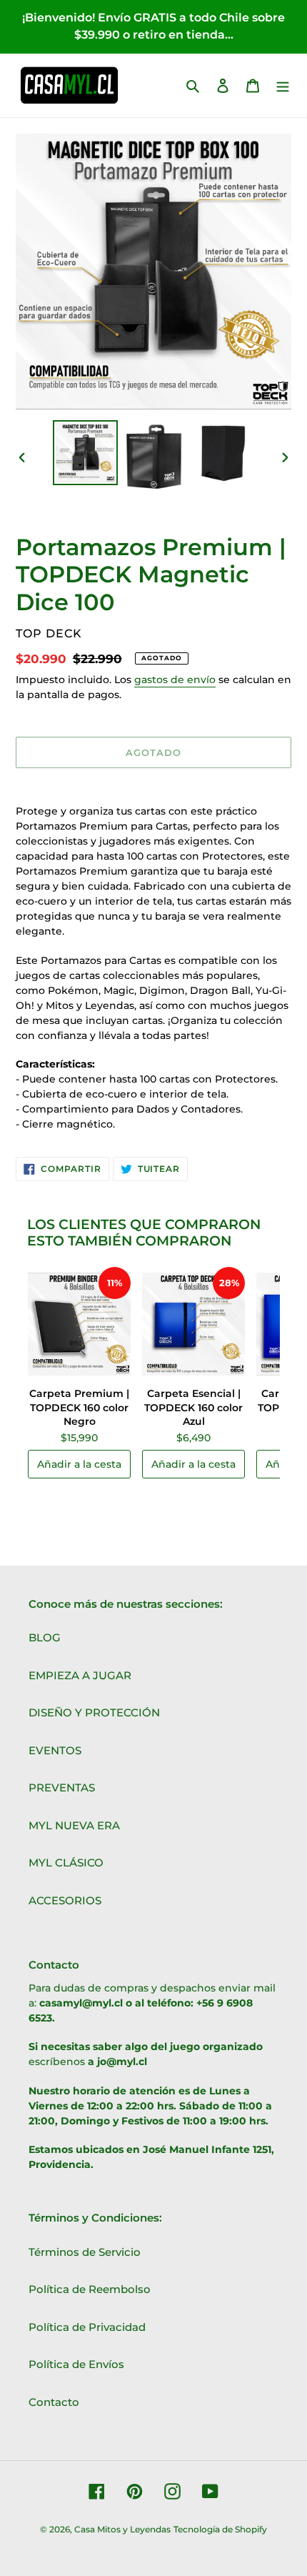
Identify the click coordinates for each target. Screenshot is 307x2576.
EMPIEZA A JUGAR (80, 1675)
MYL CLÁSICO (66, 1863)
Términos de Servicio (85, 2252)
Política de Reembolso (90, 2289)
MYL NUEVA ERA (74, 1825)
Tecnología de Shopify (220, 2529)
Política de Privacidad (87, 2327)
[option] (86, 453)
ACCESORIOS (65, 1900)
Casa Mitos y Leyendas (122, 2529)
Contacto (54, 2402)
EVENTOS (55, 1750)
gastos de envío (175, 680)
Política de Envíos (76, 2364)
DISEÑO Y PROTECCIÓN (94, 1712)
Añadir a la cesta (79, 1464)
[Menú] (283, 85)
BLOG (45, 1637)
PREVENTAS (62, 1787)
